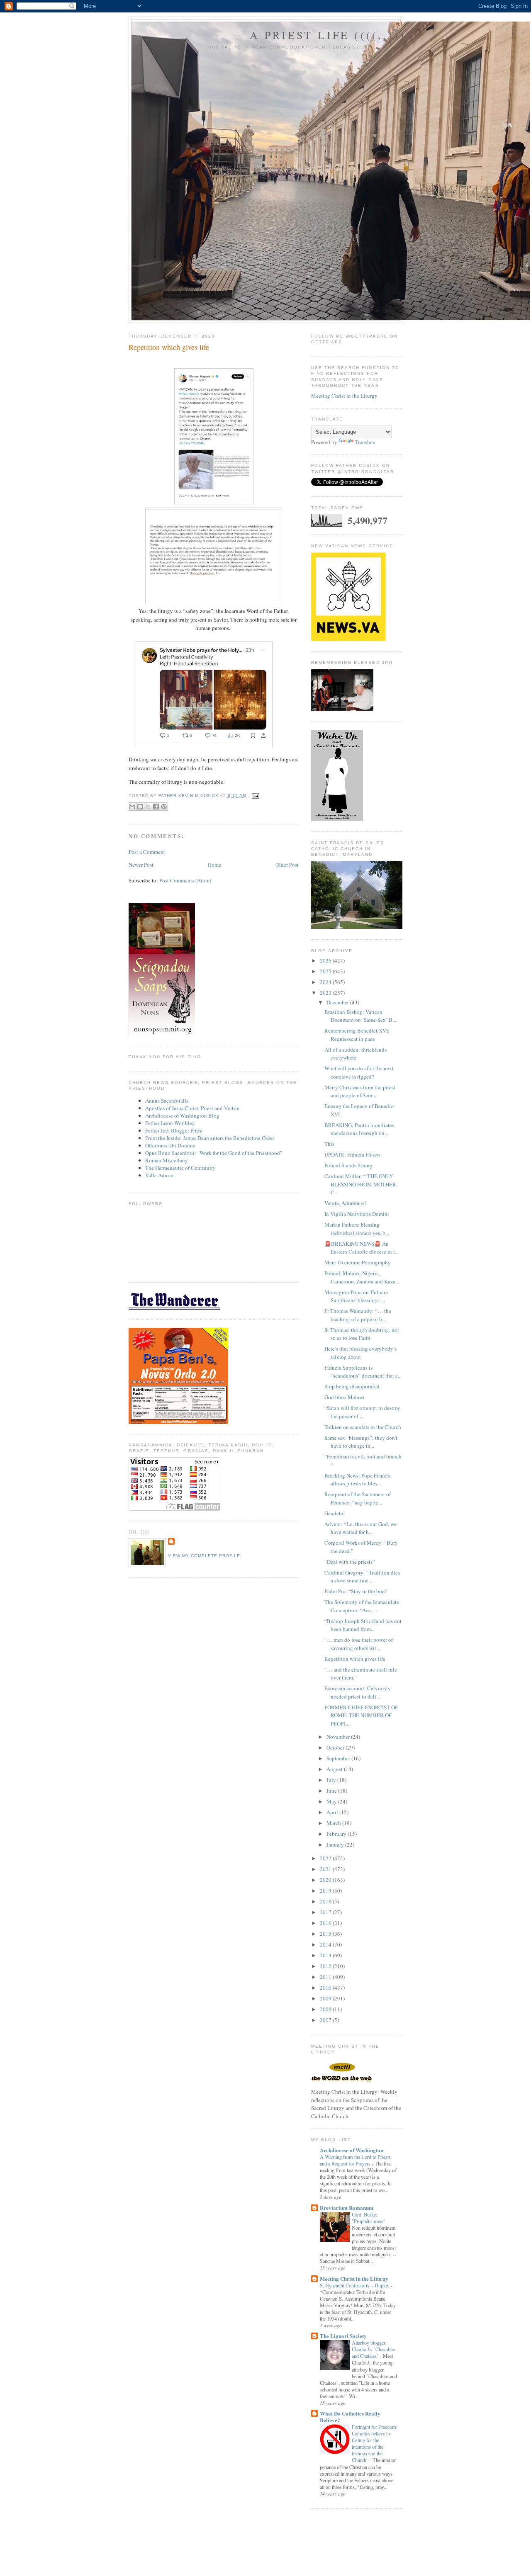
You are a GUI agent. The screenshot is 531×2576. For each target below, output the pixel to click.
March (334, 1823)
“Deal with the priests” (350, 1562)
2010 (326, 1988)
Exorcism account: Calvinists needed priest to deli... (357, 1692)
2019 (326, 1891)
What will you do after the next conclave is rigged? (359, 1072)
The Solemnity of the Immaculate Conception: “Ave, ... (362, 1606)
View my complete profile (204, 1556)
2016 (326, 1923)
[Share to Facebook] (156, 807)
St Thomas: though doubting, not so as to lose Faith (362, 1334)
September (339, 1758)
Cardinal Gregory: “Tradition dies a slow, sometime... (362, 1577)
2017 (326, 1912)
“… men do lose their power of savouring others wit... (359, 1644)
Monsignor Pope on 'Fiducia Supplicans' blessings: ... (356, 1296)
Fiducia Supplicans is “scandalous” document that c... (363, 1372)
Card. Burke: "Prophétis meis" (369, 2218)
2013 (326, 1955)
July (332, 1780)
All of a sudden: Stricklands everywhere (356, 1054)
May (332, 1801)
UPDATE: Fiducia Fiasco (352, 1154)
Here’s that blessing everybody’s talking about (360, 1353)
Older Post (287, 865)
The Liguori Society (343, 2336)
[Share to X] (148, 807)
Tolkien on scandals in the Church (363, 1427)
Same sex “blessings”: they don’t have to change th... (361, 1442)
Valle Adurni (160, 1175)
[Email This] (132, 807)
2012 (326, 1966)
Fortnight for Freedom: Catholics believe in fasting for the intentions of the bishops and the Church (375, 2443)
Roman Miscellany (167, 1160)
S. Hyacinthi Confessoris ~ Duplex (355, 2285)
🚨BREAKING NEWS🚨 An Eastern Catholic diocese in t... (362, 1248)
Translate (365, 442)
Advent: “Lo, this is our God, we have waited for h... (360, 1528)
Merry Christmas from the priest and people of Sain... (360, 1091)
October (336, 1747)
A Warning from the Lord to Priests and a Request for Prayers (355, 2160)
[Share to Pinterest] (164, 807)
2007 (326, 2020)
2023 (326, 993)
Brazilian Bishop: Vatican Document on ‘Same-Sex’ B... (360, 1016)
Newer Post (141, 865)
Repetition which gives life (355, 1659)
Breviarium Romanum (347, 2208)
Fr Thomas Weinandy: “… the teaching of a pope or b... (358, 1315)
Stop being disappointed (352, 1386)
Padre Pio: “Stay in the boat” (357, 1591)
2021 (326, 1869)
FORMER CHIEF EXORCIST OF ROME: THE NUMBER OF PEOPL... (361, 1715)
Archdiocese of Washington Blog (182, 1115)
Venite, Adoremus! (345, 1203)
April (333, 1812)
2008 (326, 2009)
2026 (326, 960)
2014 (326, 1944)
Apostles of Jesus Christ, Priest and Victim (192, 1108)
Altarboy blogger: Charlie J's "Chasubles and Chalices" (374, 2349)
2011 (326, 1977)
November (339, 1737)
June (332, 1791)
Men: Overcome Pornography (358, 1262)
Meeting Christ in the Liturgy (344, 396)
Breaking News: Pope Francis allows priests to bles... (357, 1480)
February (337, 1834)
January (336, 1845)
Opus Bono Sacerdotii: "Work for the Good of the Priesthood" (214, 1153)
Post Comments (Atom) (185, 880)
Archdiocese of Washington (352, 2150)
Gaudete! (335, 1513)
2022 (326, 1858)
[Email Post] (255, 796)
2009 (326, 1998)
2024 (326, 982)
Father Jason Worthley (170, 1123)
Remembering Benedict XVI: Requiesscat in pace (357, 1035)
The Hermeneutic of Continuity (180, 1168)
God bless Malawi (345, 1397)
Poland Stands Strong (348, 1165)
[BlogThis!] (140, 807)
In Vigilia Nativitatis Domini (357, 1214)
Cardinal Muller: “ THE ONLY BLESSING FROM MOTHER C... (360, 1184)
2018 (326, 1901)
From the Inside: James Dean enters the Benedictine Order (210, 1138)
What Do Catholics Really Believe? (350, 2417)
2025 (326, 971)
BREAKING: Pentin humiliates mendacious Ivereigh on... (359, 1129)
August (335, 1769)
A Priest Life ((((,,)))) (331, 35)
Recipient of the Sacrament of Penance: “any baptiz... (358, 1498)
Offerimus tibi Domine (170, 1145)
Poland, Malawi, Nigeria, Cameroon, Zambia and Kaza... (362, 1277)
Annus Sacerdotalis (167, 1101)
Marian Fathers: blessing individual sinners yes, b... (357, 1229)
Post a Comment (147, 852)
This (329, 1144)
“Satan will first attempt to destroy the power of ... (362, 1412)
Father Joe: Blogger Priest (174, 1130)
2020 (326, 1880)
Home (214, 865)
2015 (326, 1934)
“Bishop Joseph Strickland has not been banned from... (363, 1625)
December (338, 1002)
